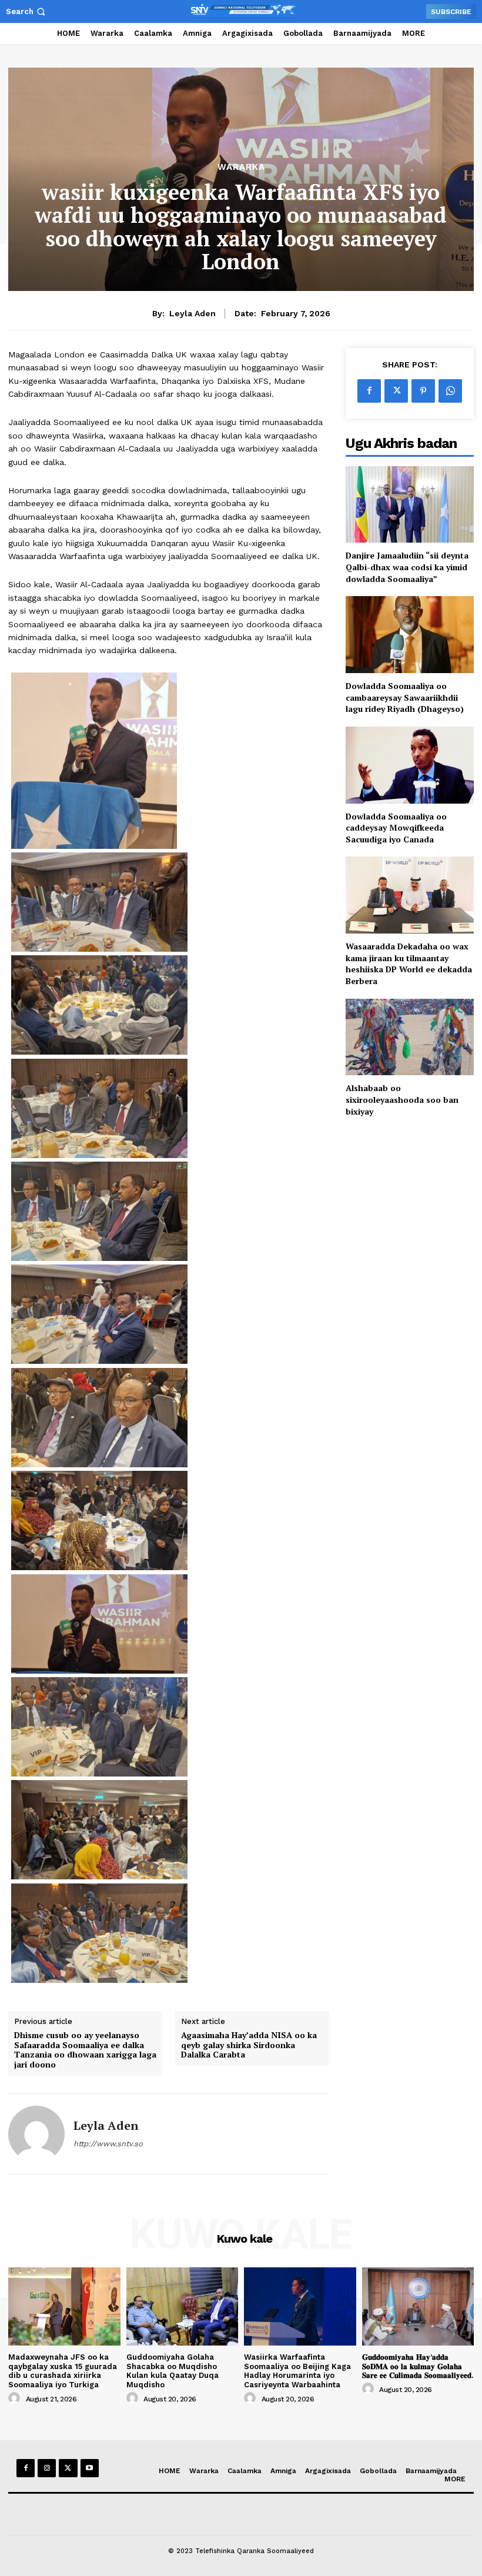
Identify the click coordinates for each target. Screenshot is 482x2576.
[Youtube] (90, 2468)
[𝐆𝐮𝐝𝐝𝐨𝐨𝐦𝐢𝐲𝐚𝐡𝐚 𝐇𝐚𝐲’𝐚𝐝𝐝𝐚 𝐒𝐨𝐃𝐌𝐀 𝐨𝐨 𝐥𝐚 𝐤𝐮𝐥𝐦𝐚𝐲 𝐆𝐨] (418, 2306)
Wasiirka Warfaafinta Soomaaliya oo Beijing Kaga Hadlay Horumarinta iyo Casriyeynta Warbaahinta (297, 2371)
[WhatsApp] (450, 391)
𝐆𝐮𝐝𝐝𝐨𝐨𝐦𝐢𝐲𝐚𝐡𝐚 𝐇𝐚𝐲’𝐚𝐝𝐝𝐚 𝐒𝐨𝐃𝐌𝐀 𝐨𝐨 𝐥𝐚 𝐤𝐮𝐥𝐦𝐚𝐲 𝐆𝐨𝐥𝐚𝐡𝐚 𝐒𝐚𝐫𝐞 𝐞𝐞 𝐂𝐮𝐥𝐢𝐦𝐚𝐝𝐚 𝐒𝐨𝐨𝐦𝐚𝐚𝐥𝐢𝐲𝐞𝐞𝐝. (418, 2366)
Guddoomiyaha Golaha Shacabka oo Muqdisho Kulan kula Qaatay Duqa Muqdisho (173, 2371)
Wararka (241, 167)
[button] (27, 11)
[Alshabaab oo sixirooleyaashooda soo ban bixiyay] (410, 1037)
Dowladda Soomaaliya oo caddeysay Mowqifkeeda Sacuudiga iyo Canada (396, 828)
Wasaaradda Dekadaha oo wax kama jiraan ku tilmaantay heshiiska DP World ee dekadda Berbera (409, 964)
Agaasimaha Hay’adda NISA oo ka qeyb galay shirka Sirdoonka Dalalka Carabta (249, 2045)
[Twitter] (396, 391)
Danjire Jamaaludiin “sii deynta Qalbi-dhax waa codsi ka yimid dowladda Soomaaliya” (407, 567)
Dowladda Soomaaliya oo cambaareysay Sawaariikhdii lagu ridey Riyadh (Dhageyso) (405, 697)
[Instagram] (47, 2468)
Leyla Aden (193, 313)
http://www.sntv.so (108, 2144)
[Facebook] (369, 391)
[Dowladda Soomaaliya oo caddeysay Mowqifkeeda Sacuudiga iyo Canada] (410, 765)
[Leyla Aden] (36, 2134)
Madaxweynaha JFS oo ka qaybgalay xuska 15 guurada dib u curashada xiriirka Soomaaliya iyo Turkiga (63, 2371)
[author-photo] (16, 2398)
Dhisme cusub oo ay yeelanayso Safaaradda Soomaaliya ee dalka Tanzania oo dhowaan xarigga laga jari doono (85, 2050)
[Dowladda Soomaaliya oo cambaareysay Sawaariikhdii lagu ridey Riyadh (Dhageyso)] (410, 635)
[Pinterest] (423, 391)
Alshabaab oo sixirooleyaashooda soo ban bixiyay (402, 1099)
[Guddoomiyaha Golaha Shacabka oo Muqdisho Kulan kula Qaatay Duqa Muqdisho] (183, 2306)
